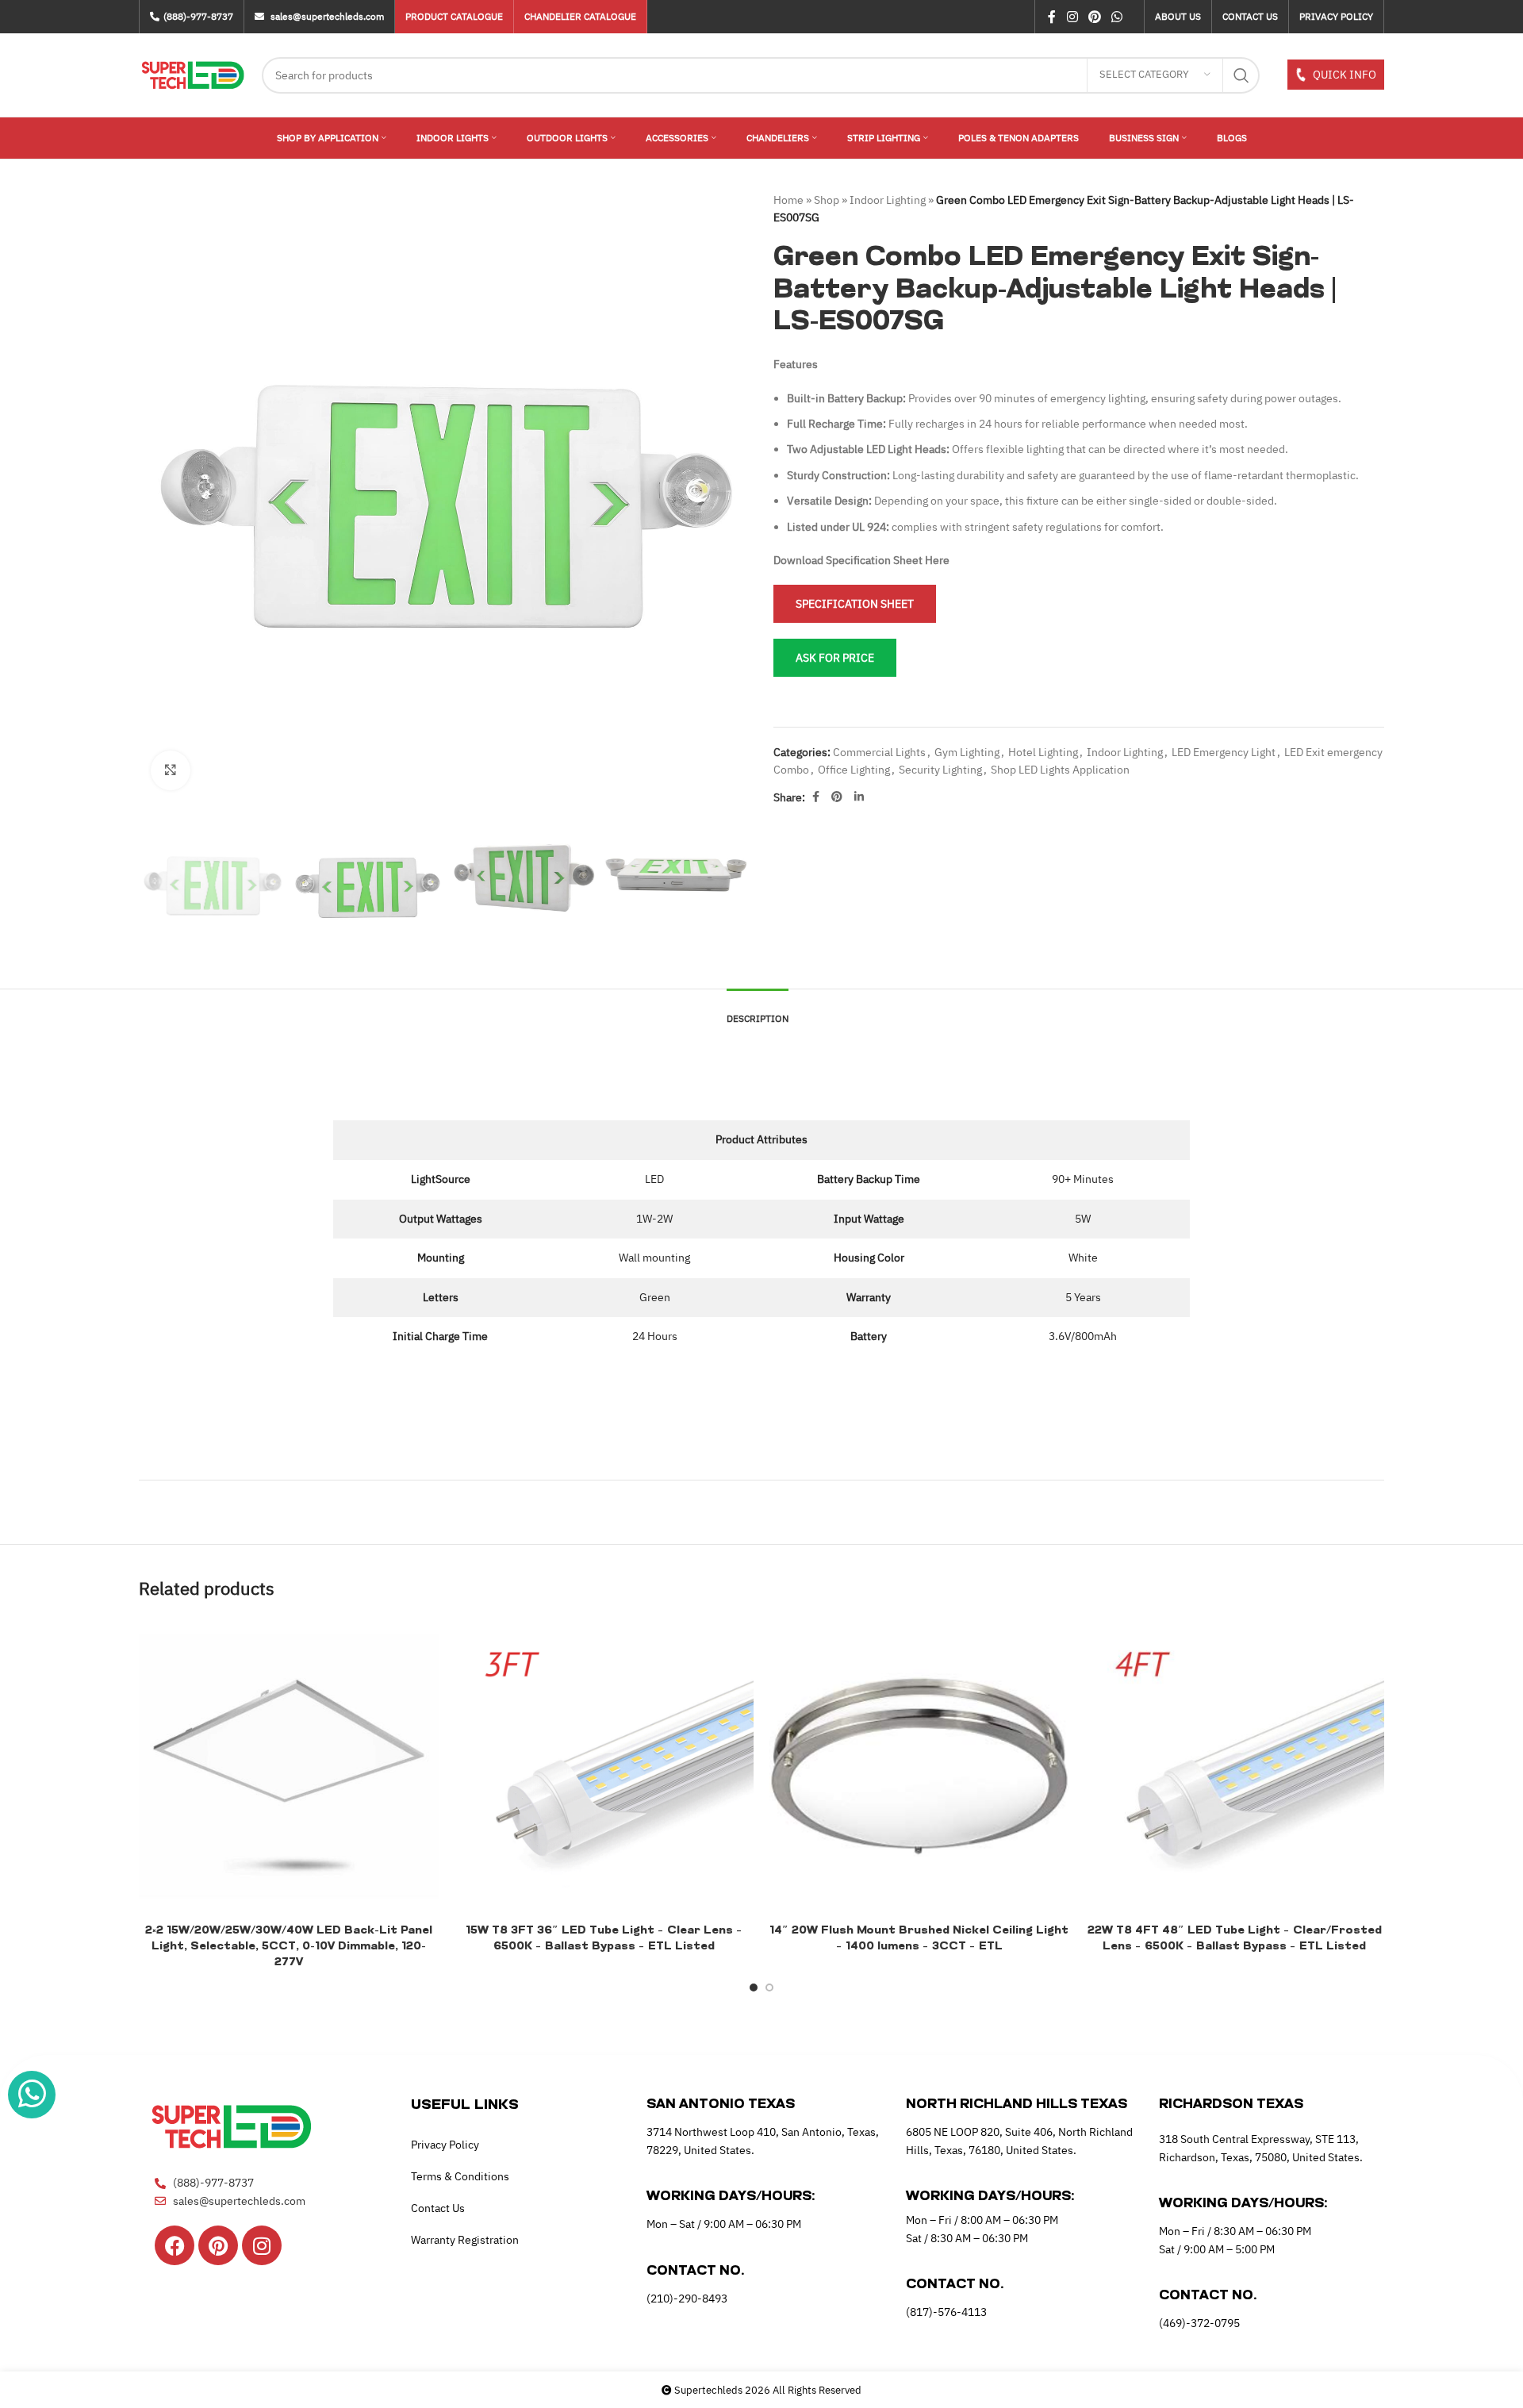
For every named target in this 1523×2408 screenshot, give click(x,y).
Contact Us (438, 2208)
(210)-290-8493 (687, 2299)
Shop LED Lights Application (1060, 770)
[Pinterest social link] (1094, 17)
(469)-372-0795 (1199, 2323)
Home (788, 200)
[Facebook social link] (1052, 17)
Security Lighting (940, 770)
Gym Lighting (967, 752)
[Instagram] (262, 2245)
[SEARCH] (1241, 75)
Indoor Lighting (888, 200)
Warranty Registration (465, 2240)
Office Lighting (854, 770)
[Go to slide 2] (769, 1987)
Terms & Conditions (460, 2176)
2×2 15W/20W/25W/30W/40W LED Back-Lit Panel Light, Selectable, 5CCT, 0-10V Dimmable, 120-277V (289, 1946)
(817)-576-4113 (946, 2312)
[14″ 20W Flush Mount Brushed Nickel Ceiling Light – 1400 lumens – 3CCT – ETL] (919, 1767)
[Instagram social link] (1072, 17)
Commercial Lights (879, 752)
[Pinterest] (218, 2245)
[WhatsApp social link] (1117, 17)
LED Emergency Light (1224, 752)
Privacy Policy (445, 2145)
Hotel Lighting (1043, 752)
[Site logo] (192, 74)
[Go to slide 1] (754, 1987)
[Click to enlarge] (171, 770)
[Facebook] (175, 2245)
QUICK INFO (1343, 75)
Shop (827, 200)
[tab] (758, 1011)
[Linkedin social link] (859, 797)
